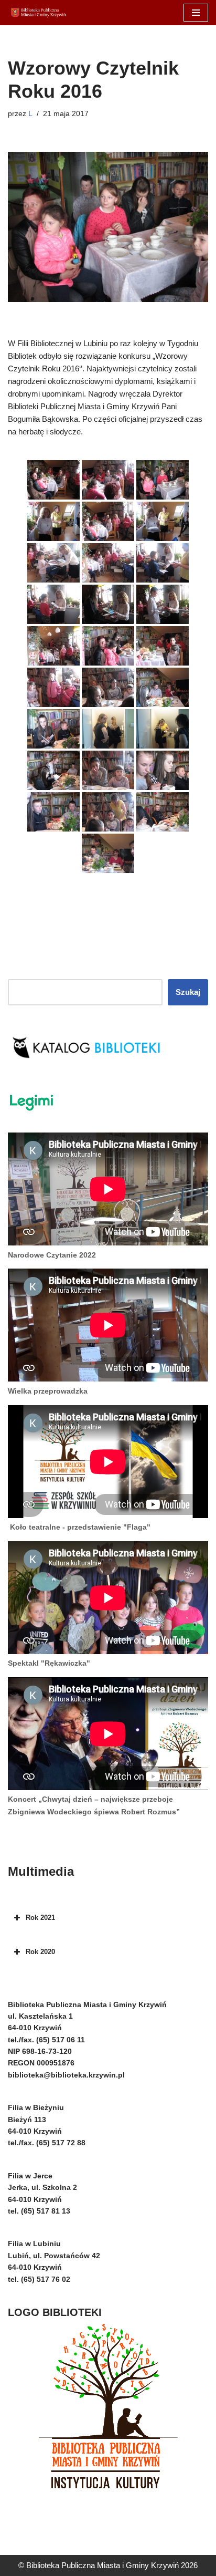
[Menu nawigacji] (196, 13)
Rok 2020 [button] (40, 1952)
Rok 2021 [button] (40, 1918)
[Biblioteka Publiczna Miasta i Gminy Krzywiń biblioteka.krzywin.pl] (39, 13)
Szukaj (188, 992)
